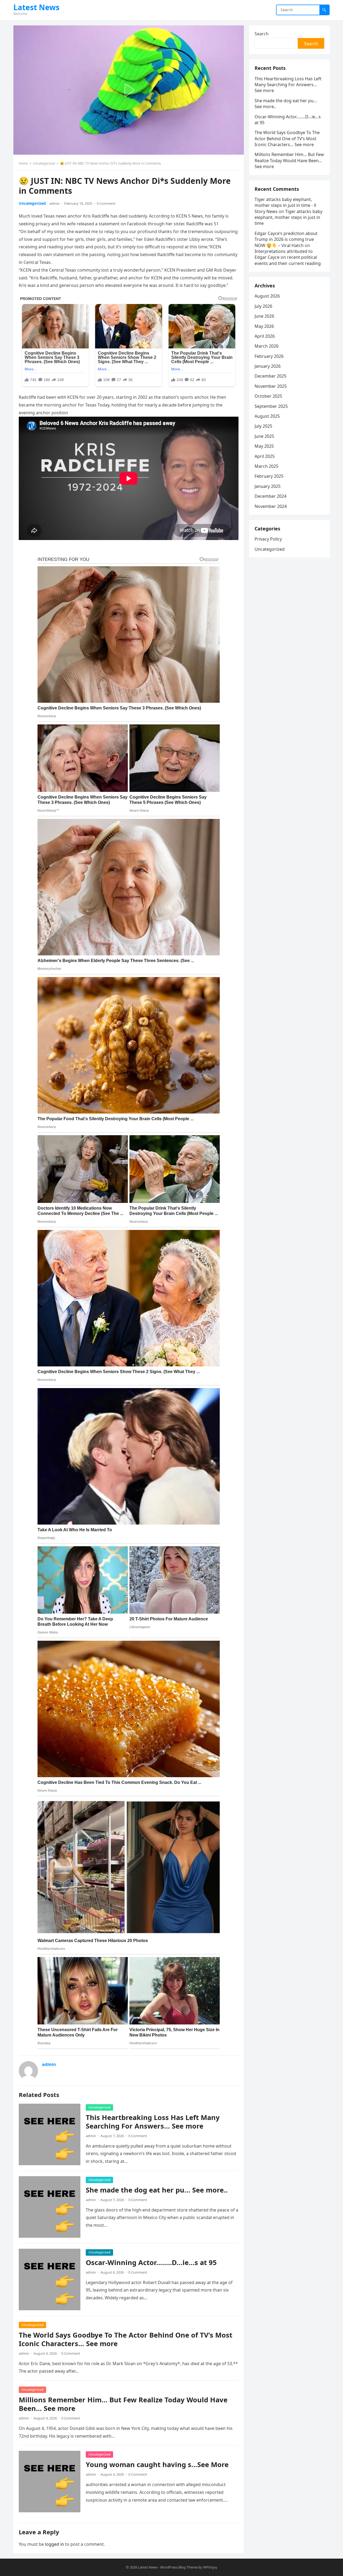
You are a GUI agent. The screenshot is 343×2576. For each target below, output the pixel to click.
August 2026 (267, 296)
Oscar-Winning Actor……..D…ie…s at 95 (151, 2262)
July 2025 (263, 426)
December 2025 (271, 376)
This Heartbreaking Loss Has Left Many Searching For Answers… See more (153, 2122)
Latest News (36, 7)
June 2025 (264, 436)
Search (262, 34)
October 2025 (268, 396)
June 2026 (264, 316)
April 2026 (265, 336)
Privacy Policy (268, 539)
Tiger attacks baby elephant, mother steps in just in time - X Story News (285, 205)
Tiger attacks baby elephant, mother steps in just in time (288, 217)
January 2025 (268, 486)
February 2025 (269, 476)
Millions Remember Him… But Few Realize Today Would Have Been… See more (123, 2404)
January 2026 (268, 366)
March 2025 (266, 466)
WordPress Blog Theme (179, 2567)
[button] (129, 90)
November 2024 (271, 506)
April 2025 (265, 456)
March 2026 (266, 346)
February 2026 (269, 356)
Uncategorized (44, 163)
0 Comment (106, 203)
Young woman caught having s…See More (157, 2465)
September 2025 (271, 406)
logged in (55, 2544)
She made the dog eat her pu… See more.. (157, 2190)
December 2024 (271, 496)
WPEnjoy (210, 2567)
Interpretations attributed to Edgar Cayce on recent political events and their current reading (288, 257)
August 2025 (267, 416)
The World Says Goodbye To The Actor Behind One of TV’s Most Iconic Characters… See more (126, 2339)
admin (54, 203)
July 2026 (263, 306)
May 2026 (264, 326)
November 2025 (271, 386)
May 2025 (264, 446)
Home (23, 163)
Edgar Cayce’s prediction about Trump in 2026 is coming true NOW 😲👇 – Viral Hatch (286, 239)
